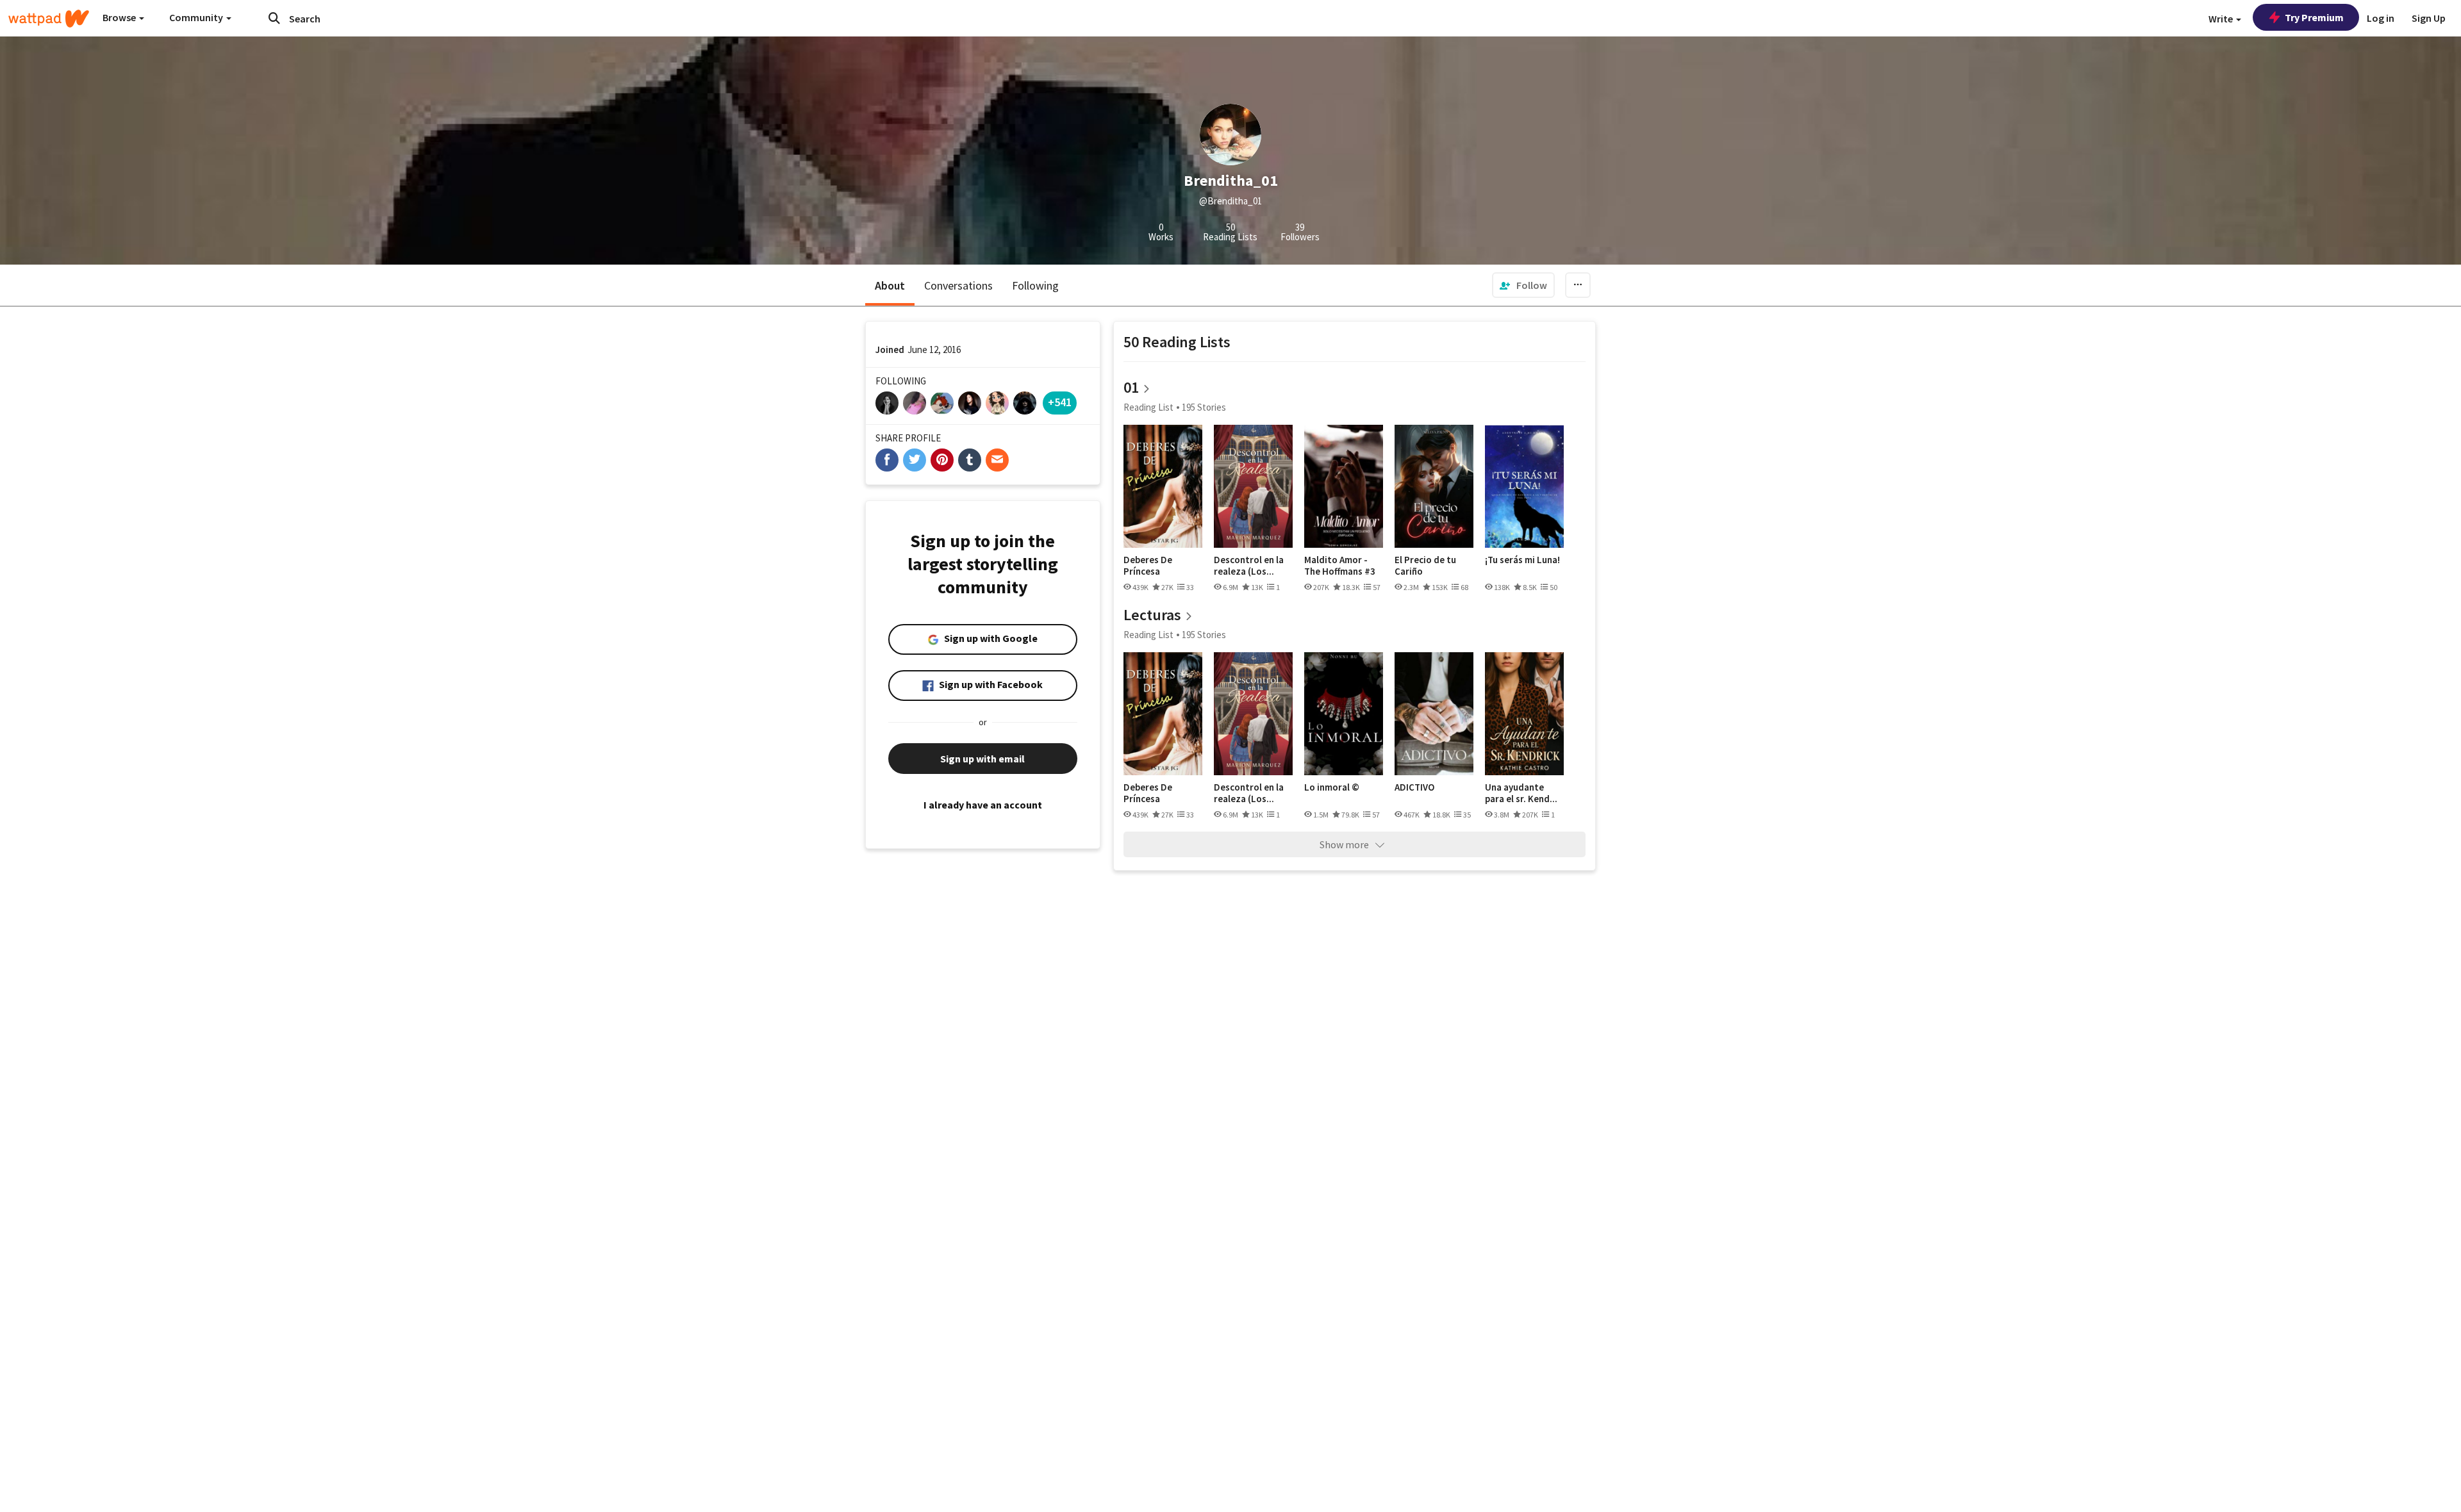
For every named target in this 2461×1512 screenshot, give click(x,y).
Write (2222, 19)
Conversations (958, 285)
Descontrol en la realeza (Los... (1249, 565)
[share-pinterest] (942, 460)
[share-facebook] (887, 460)
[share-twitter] (915, 460)
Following (1035, 285)
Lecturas (1152, 615)
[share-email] (997, 460)
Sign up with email (982, 759)
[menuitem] (1523, 285)
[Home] (49, 19)
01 (1131, 387)
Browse (120, 17)
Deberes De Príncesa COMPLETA (1148, 565)
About (890, 285)
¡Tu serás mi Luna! (1522, 560)
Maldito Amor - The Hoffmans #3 (1340, 565)
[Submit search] (274, 18)
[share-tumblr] (970, 460)
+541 (1060, 402)
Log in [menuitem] (2381, 18)
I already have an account (983, 805)
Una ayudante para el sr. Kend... (1521, 793)
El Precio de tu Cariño (1425, 565)
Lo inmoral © (1332, 787)
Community (197, 17)
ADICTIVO (1414, 787)
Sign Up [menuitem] (2429, 18)
